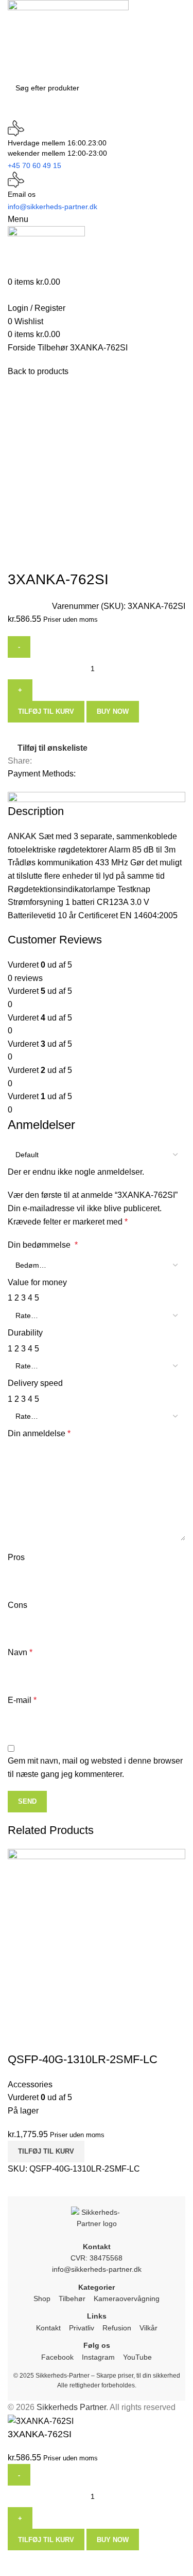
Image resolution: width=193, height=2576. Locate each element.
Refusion (117, 2328)
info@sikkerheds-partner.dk (97, 2269)
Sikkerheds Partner (71, 2407)
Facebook (57, 2357)
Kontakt (48, 2328)
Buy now (113, 2540)
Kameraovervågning (127, 2299)
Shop (42, 2299)
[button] (46, 2152)
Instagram (98, 2357)
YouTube (137, 2357)
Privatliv (82, 2328)
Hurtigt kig (21, 2039)
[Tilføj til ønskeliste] (48, 2039)
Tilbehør (72, 2299)
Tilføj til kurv (46, 2540)
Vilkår (148, 2328)
